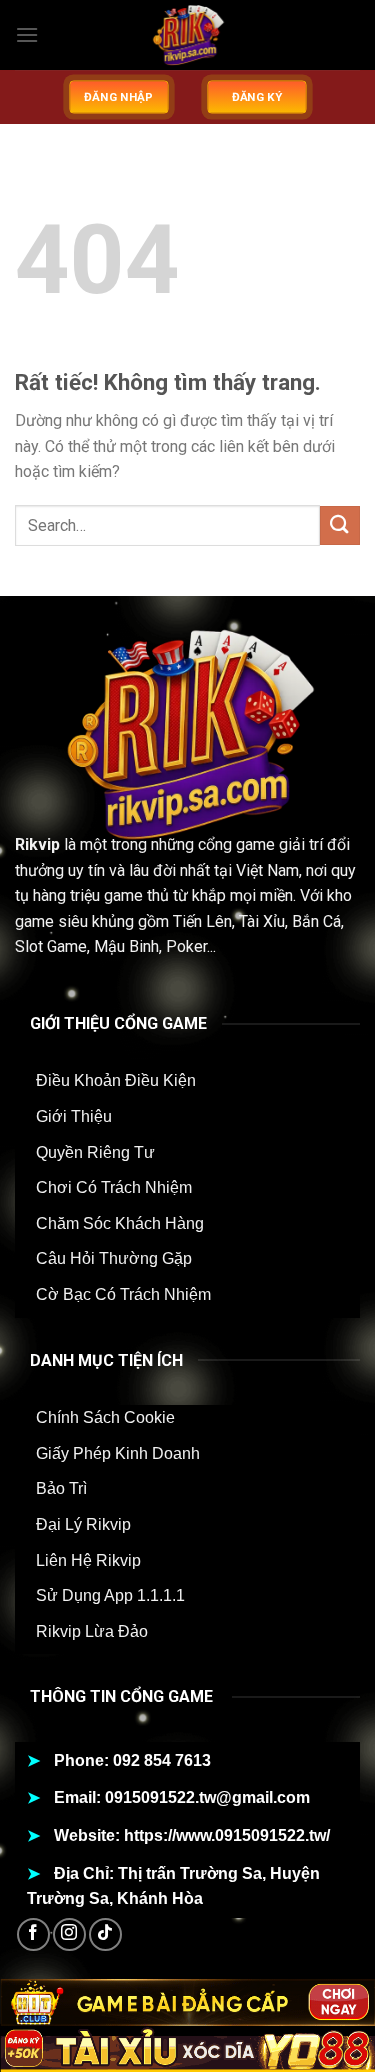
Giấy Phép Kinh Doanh (118, 1453)
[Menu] (27, 34)
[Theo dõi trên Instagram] (69, 1934)
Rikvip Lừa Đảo (92, 1631)
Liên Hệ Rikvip (88, 1560)
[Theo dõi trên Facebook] (33, 1934)
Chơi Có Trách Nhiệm (114, 1187)
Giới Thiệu (74, 1116)
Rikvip (37, 844)
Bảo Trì (61, 1488)
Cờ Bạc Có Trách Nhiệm (123, 1294)
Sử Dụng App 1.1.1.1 (110, 1595)
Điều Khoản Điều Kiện (116, 1080)
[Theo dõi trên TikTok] (105, 1934)
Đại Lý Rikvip (83, 1524)
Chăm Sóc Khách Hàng (120, 1223)
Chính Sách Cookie (105, 1417)
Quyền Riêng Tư (95, 1152)
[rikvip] (188, 35)
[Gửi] (340, 525)
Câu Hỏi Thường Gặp (114, 1258)
